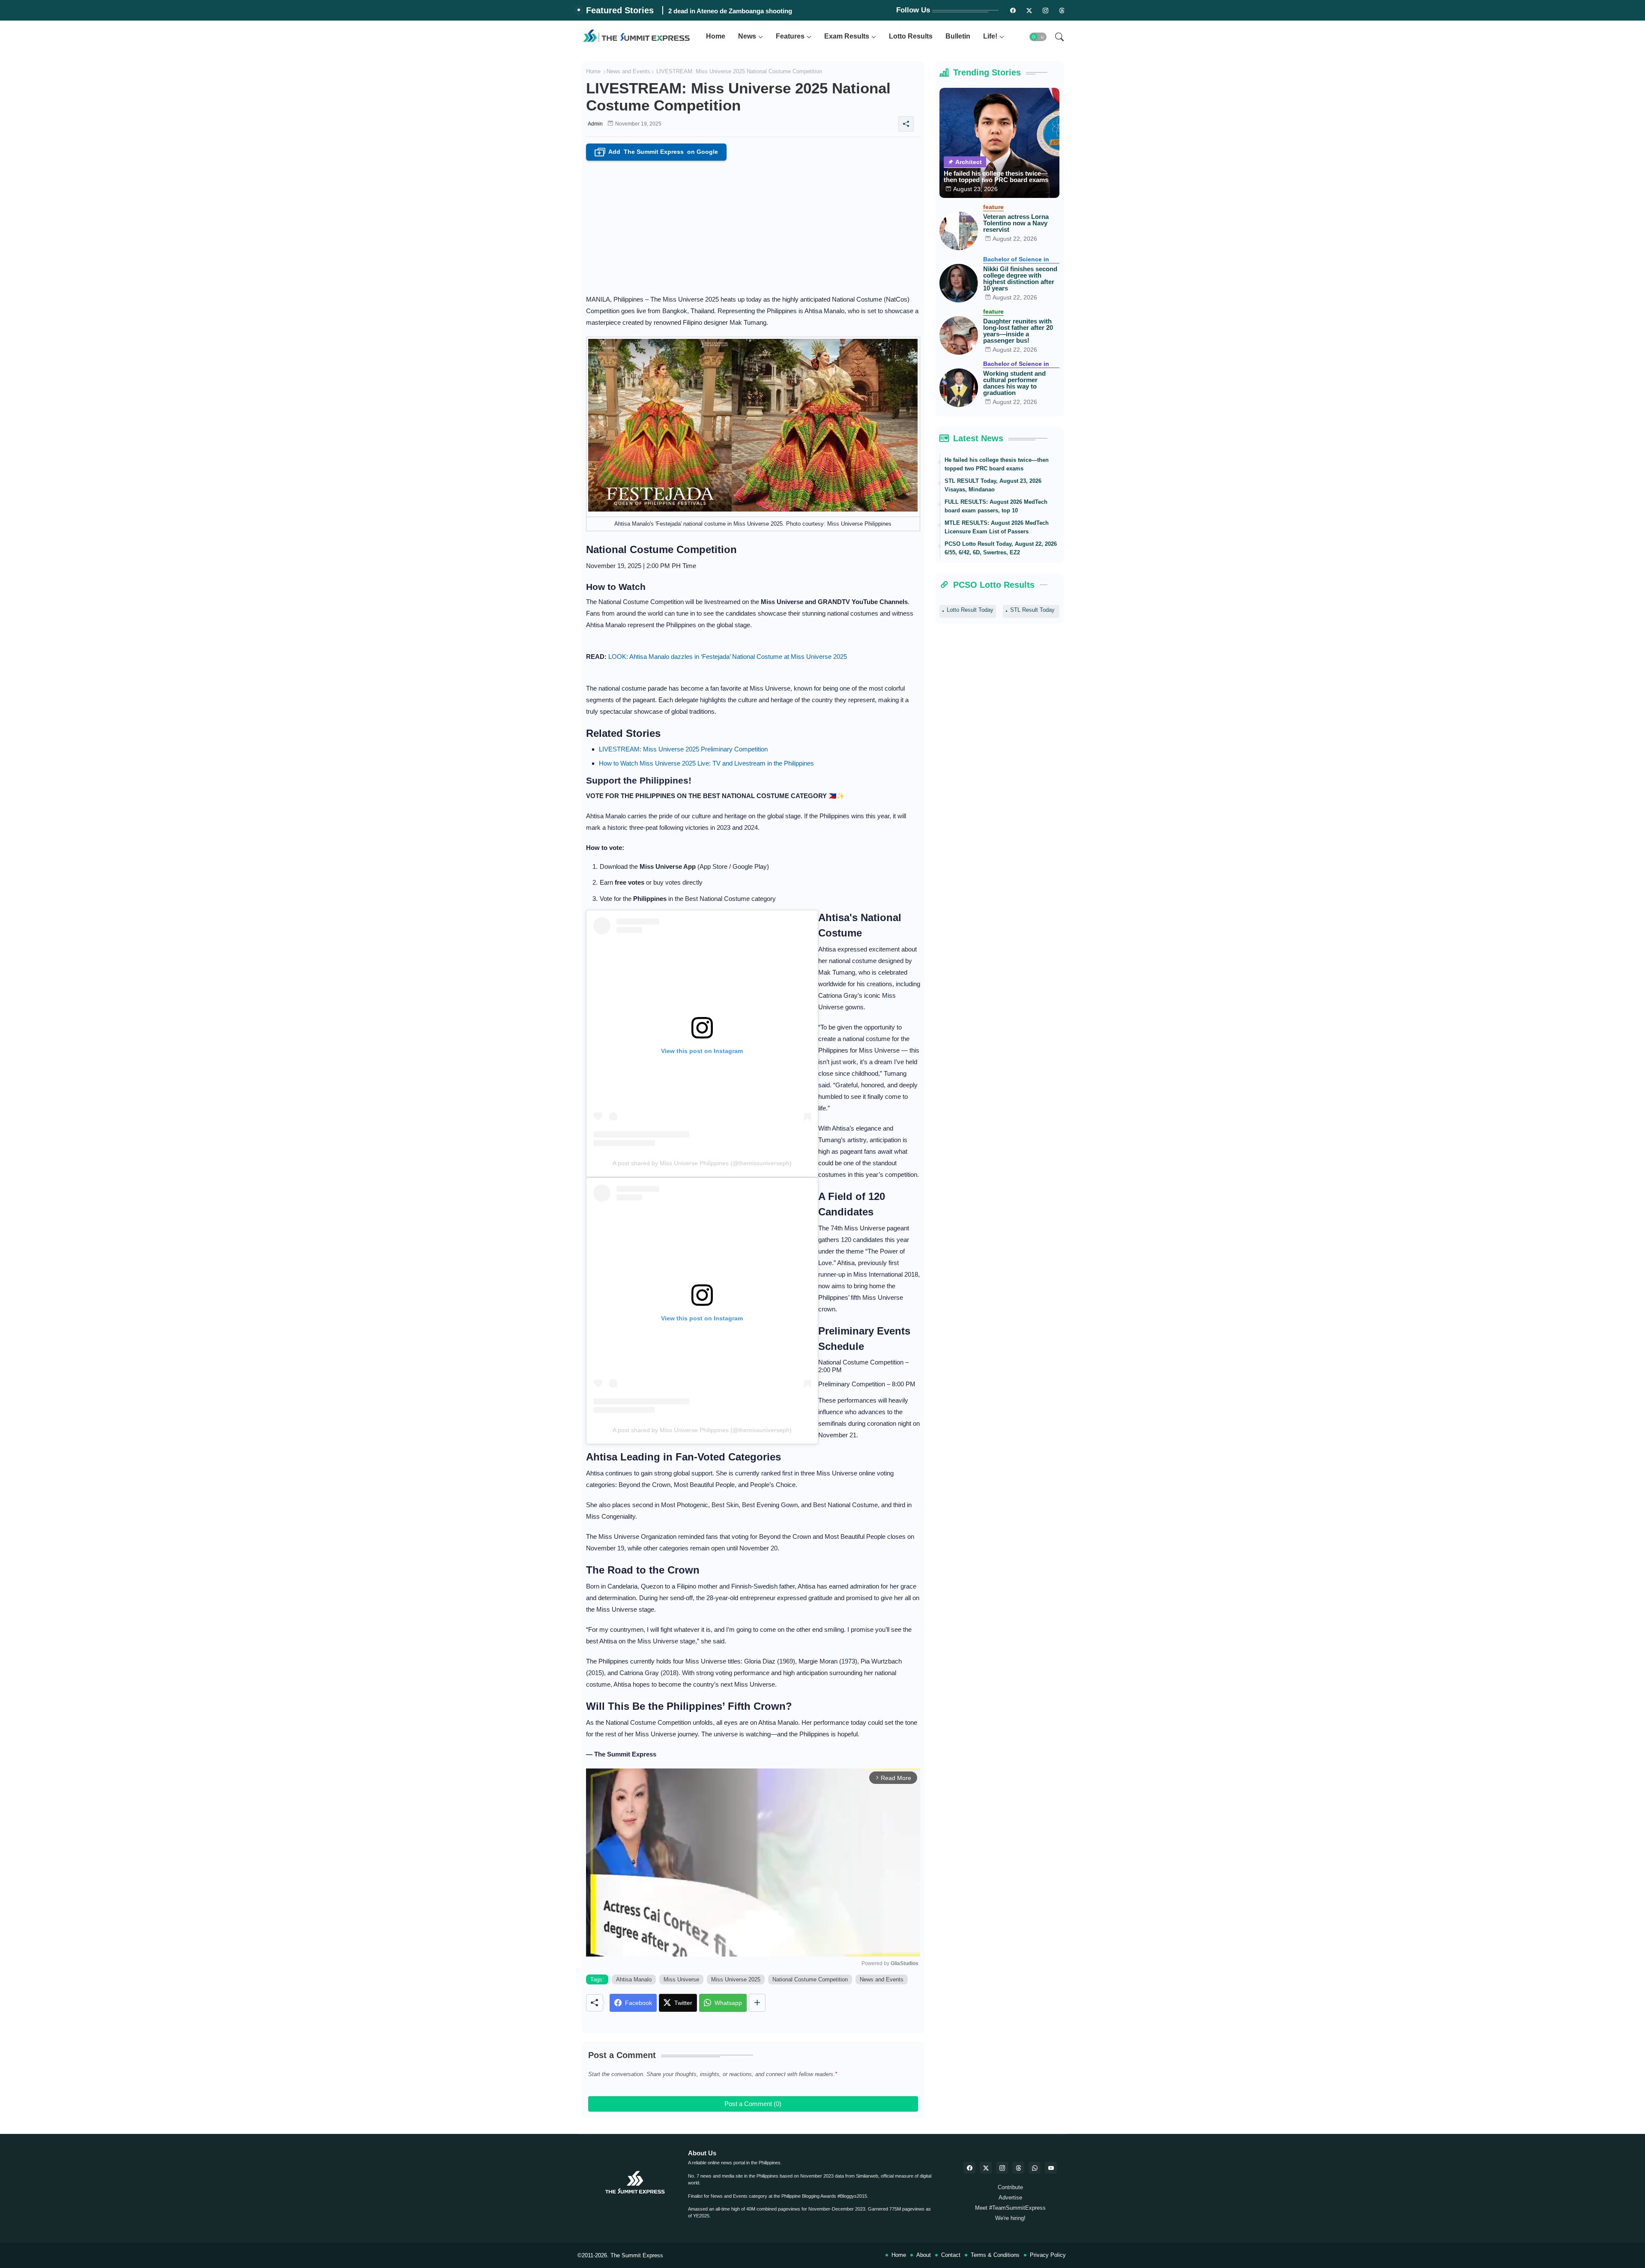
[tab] (716, 37)
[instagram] (1046, 10)
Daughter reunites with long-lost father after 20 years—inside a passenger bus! (1018, 331)
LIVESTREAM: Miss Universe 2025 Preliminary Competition (683, 749)
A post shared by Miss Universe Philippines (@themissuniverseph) (702, 1163)
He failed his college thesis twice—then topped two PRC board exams (996, 177)
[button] (1038, 37)
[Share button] (757, 2003)
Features (790, 36)
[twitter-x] (986, 2168)
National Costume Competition (810, 1979)
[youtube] (1051, 2168)
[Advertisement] (753, 225)
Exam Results (847, 36)
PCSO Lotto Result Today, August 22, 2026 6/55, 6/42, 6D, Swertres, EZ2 (1001, 548)
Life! (990, 36)
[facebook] (969, 2168)
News (747, 36)
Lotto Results (911, 36)
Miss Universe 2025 (736, 1979)
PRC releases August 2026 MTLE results (728, 11)
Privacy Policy (1048, 2255)
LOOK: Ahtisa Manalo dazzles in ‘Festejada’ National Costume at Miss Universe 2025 (728, 657)
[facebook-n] (1013, 10)
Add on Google (658, 152)
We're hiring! (1010, 2218)
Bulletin (958, 36)
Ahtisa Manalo (634, 1979)
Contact (951, 2255)
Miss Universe (681, 1979)
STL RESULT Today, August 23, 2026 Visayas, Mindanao (993, 485)
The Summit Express (637, 2255)
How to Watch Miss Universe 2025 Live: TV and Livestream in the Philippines (706, 763)
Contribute (1010, 2187)
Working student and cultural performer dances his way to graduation (1014, 383)
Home (716, 36)
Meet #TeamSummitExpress (1010, 2208)
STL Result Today (1032, 610)
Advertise (1010, 2198)
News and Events (628, 71)
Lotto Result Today (970, 610)
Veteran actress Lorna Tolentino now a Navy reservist (1016, 223)
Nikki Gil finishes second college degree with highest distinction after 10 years (1020, 278)
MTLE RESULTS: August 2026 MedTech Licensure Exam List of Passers (997, 527)
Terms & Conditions (995, 2255)
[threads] (1062, 10)
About (924, 2255)
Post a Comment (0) (753, 2104)
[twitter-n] (1029, 10)
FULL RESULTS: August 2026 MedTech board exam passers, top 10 (996, 506)
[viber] (1035, 2168)
